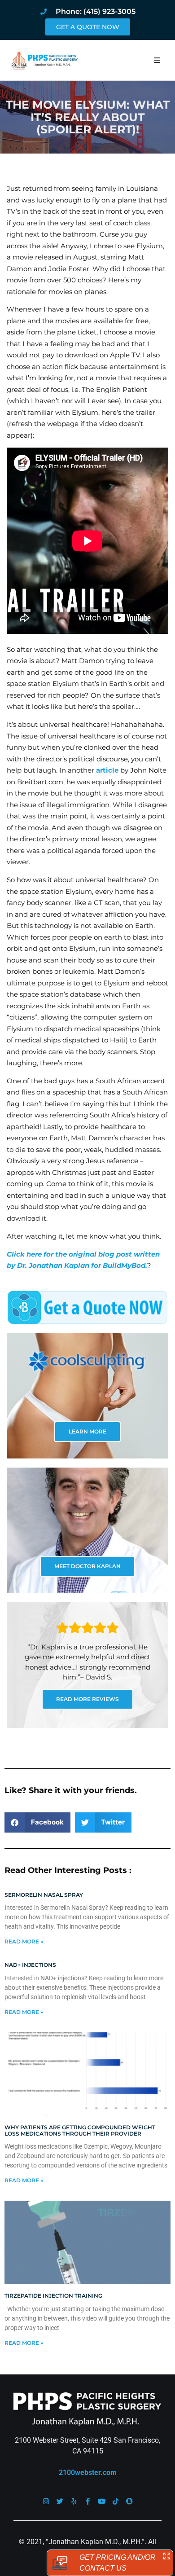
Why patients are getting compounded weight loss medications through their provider (80, 2130)
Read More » (24, 1941)
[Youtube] (102, 2501)
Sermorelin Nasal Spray (44, 1895)
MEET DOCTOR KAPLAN (87, 1566)
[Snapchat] (129, 2501)
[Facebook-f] (88, 2501)
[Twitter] (60, 2501)
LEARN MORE (87, 1431)
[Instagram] (46, 2501)
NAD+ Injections (30, 1965)
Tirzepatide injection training (53, 2296)
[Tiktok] (116, 2501)
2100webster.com (88, 2473)
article (107, 770)
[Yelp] (74, 2501)
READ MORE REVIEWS (87, 1699)
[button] (157, 60)
